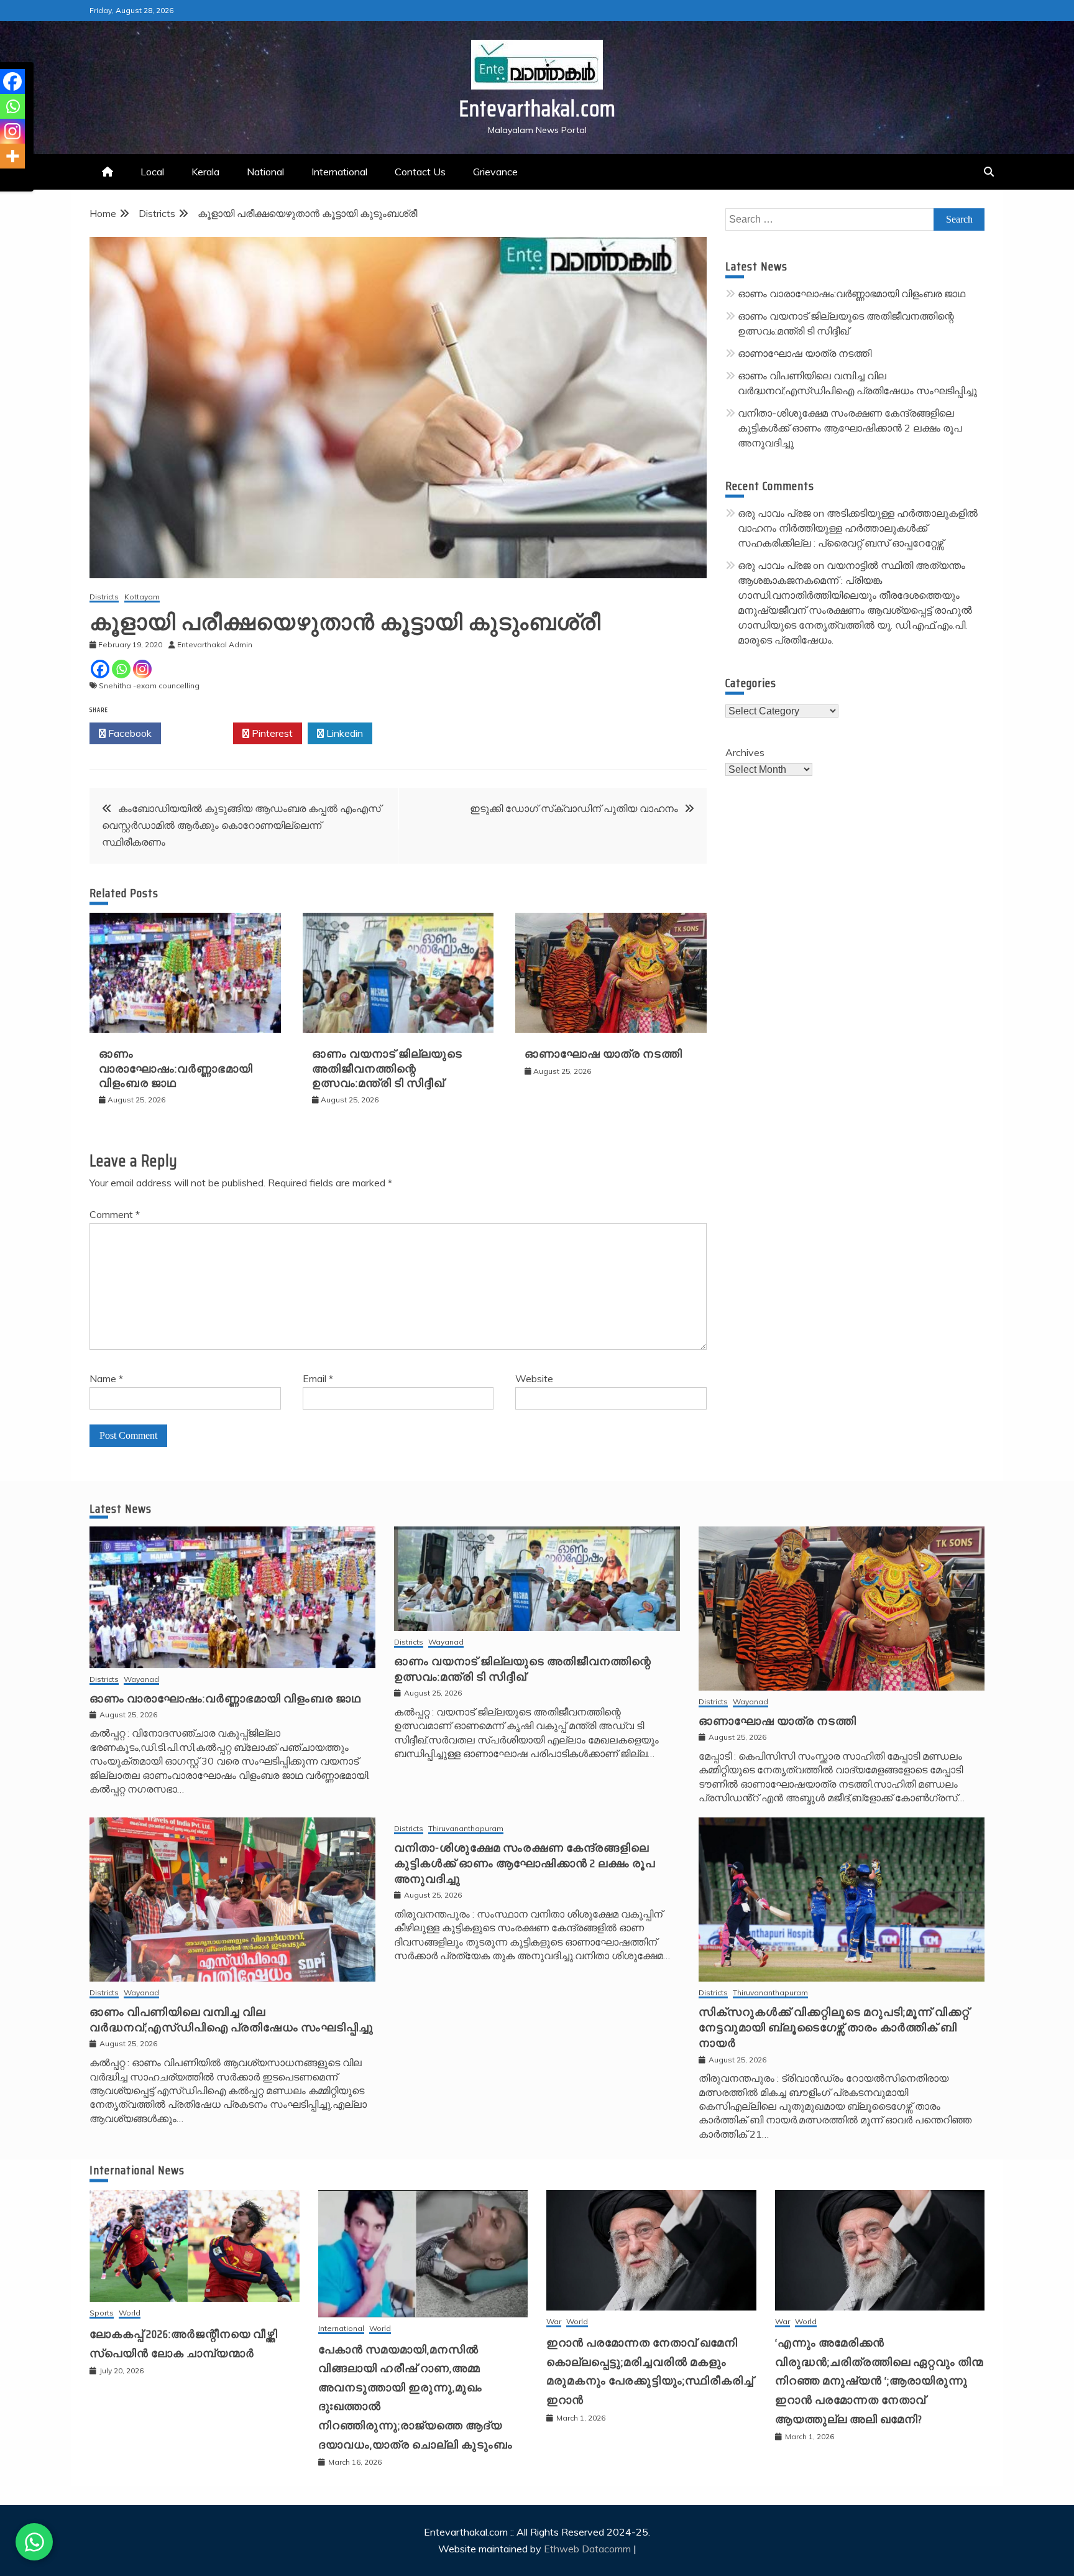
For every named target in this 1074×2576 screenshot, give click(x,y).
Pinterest (271, 733)
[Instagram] (142, 669)
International (339, 172)
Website (534, 1378)
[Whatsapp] (121, 669)
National (265, 172)
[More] (12, 156)
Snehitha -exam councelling (149, 686)
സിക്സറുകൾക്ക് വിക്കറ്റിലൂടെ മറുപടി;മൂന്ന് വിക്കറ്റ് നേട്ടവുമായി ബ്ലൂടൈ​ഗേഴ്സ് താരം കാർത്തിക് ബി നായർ (834, 2028)
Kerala (205, 172)
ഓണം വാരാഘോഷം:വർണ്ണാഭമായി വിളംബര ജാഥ (176, 1069)
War (554, 2322)
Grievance (495, 172)
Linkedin (343, 733)
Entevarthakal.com (537, 108)
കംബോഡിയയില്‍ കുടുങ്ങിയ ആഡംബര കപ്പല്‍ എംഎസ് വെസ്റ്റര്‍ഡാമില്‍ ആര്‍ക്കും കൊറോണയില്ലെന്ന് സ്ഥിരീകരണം (241, 825)
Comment (115, 1214)
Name (106, 1378)
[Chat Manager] (34, 2542)
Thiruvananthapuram (466, 1829)
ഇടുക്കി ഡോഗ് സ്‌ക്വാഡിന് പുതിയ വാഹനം (574, 808)
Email (318, 1378)
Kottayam (142, 597)
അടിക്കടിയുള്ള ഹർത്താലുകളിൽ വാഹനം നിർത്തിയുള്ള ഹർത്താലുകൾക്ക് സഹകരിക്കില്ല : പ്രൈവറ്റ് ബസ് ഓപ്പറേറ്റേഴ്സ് (858, 528)
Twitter (200, 733)
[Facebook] (100, 669)
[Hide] (5, 180)
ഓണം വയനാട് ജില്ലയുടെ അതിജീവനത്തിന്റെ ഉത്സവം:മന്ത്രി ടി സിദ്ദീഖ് (387, 1069)
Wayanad (141, 1680)
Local (152, 172)
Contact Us (420, 172)
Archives (745, 752)
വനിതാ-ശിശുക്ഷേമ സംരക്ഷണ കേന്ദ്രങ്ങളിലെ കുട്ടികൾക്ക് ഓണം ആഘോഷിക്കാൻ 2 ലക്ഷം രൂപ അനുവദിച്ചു (850, 428)
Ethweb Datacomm (587, 2549)
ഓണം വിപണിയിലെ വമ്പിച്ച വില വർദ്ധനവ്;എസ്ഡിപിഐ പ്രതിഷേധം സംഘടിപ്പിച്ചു (232, 2020)
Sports (102, 2313)
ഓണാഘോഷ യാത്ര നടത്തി (604, 1054)
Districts (104, 597)
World (130, 2313)
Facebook (129, 733)
